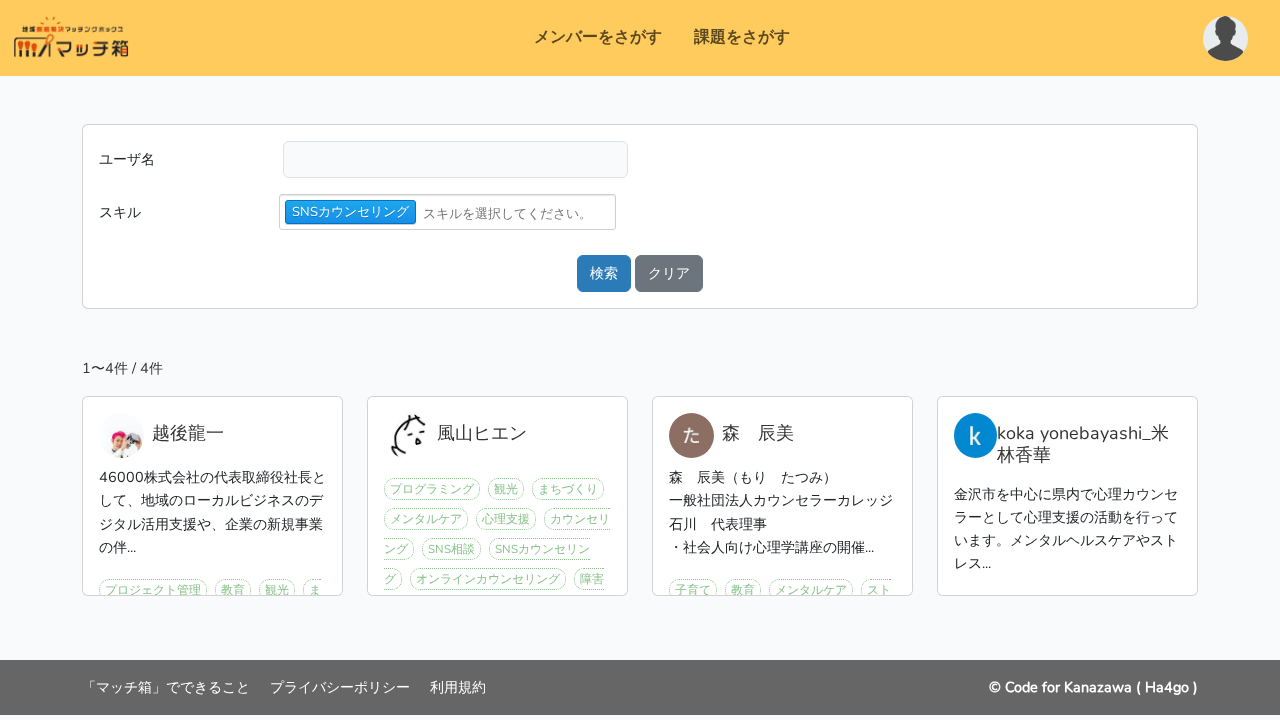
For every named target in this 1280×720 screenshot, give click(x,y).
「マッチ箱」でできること (168, 687)
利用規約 (458, 687)
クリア (669, 273)
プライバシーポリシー (342, 687)
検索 (604, 273)
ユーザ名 (127, 159)
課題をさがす (742, 37)
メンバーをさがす (598, 37)
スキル (120, 212)
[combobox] (517, 213)
